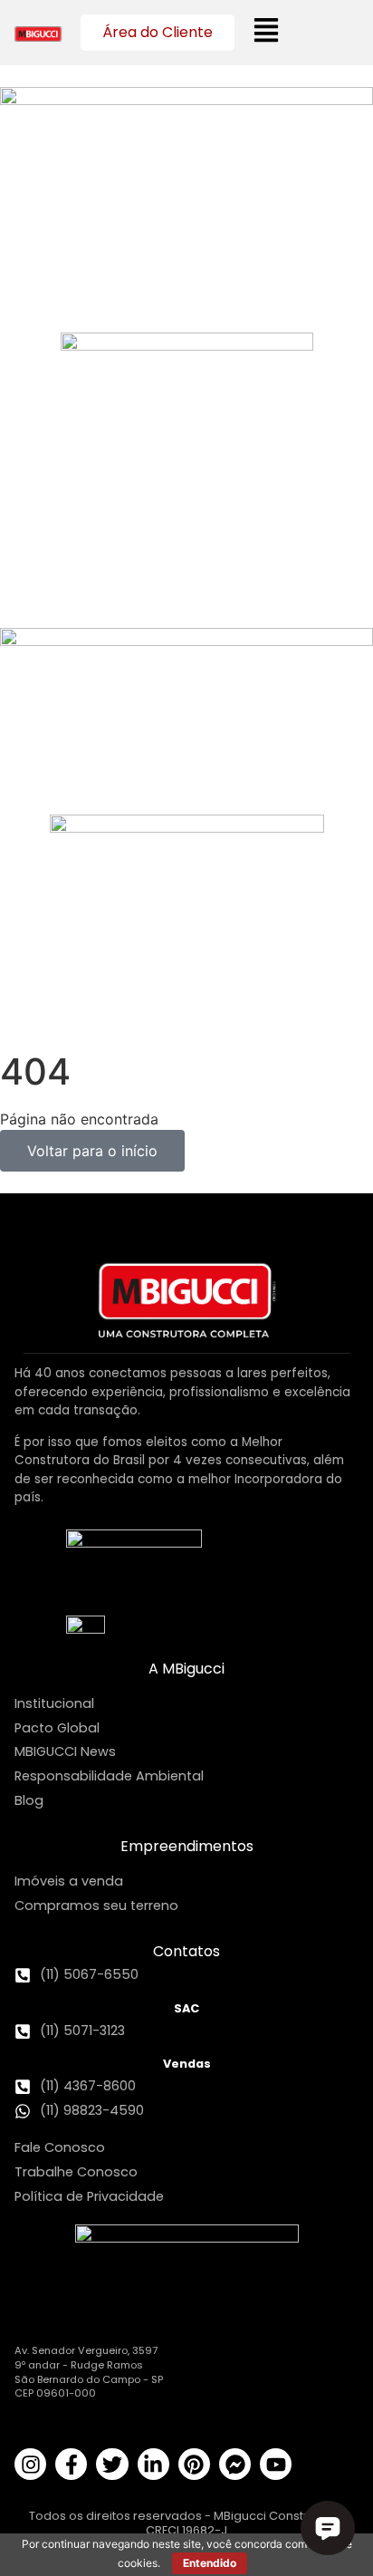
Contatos (186, 1951)
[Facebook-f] (71, 2464)
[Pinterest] (194, 2464)
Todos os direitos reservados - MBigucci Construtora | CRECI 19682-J (187, 2523)
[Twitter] (112, 2464)
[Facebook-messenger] (235, 2464)
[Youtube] (276, 2464)
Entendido (210, 2563)
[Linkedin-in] (153, 2464)
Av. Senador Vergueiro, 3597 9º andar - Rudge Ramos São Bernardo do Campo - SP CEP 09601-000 (89, 2372)
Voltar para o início (92, 1151)
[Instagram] (30, 2464)
